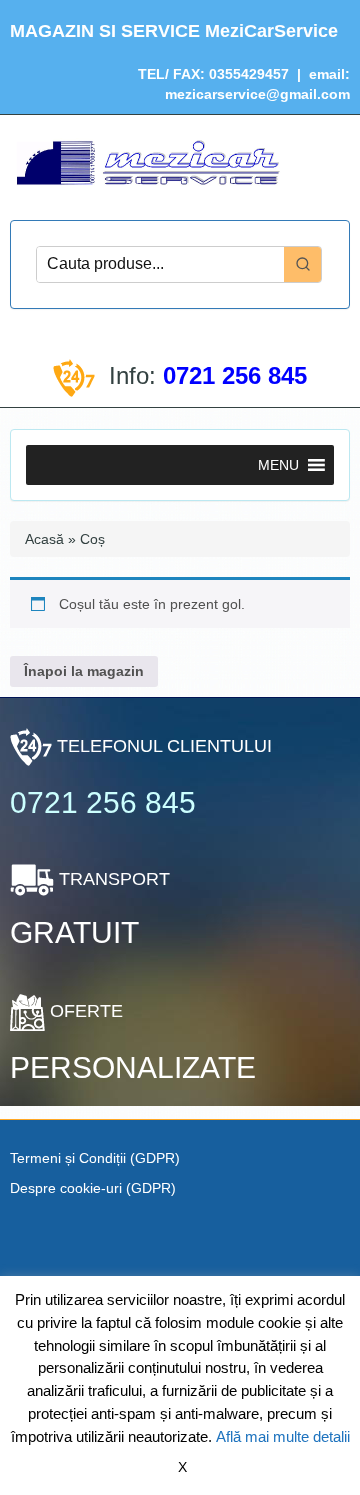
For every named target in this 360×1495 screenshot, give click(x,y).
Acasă (44, 539)
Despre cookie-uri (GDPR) (93, 1188)
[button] (278, 465)
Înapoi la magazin (84, 671)
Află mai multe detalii (283, 1436)
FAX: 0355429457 (229, 74)
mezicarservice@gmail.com (257, 94)
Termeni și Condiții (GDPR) (95, 1158)
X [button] (182, 1467)
